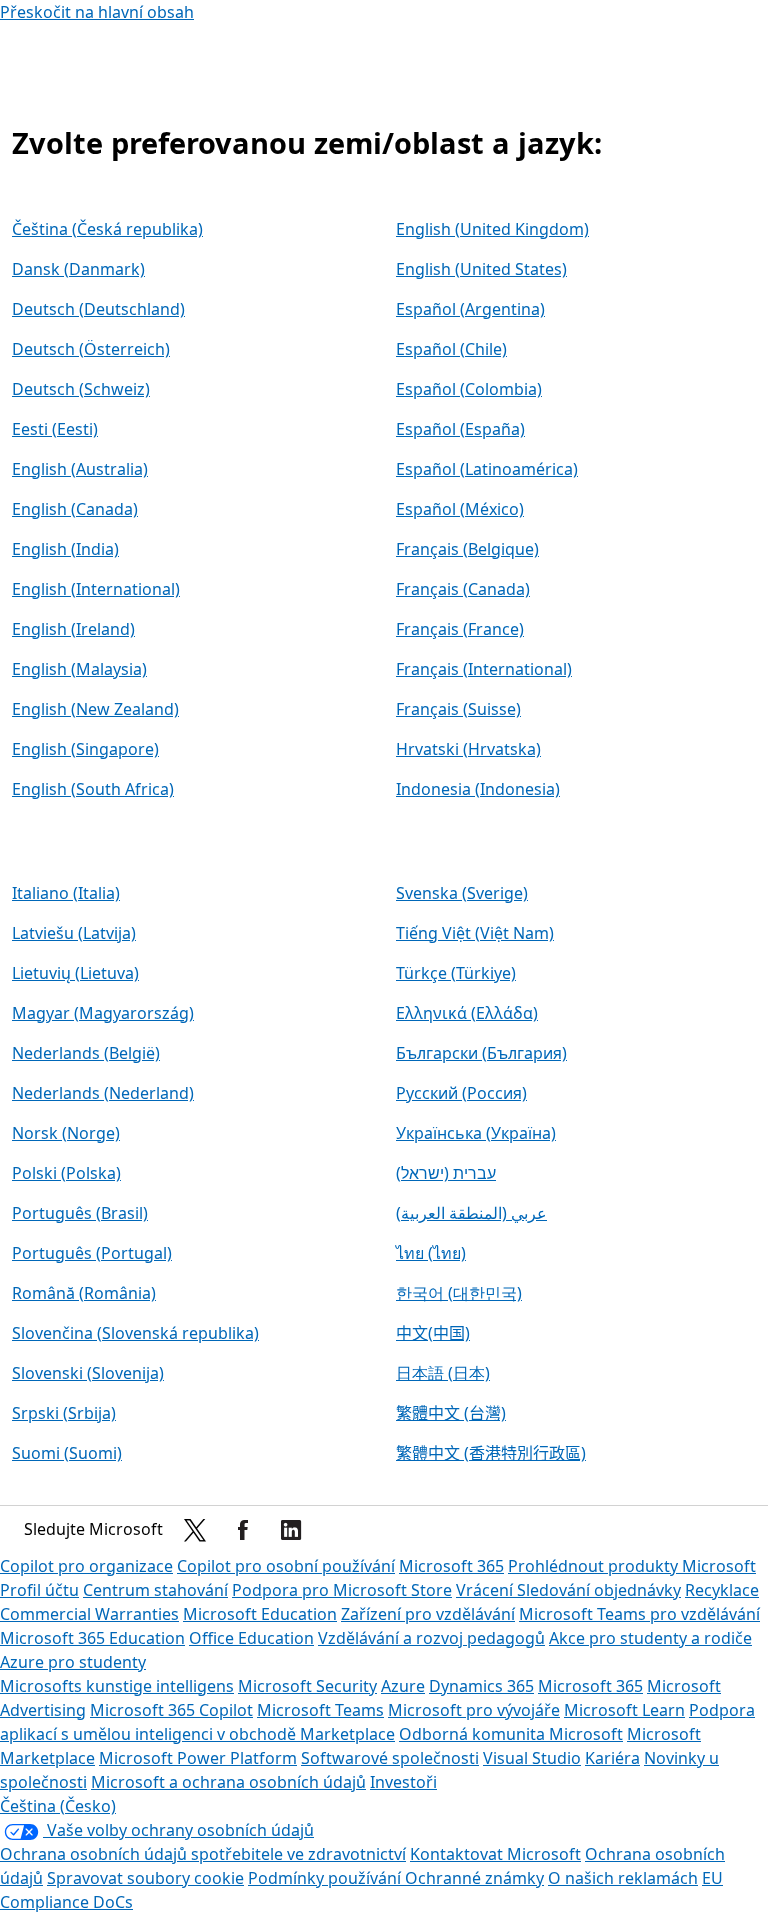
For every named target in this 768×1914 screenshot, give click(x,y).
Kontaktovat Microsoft (495, 1854)
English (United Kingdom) (492, 229)
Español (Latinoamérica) (487, 469)
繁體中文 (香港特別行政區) (491, 1453)
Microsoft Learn (624, 1710)
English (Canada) (75, 509)
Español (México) (460, 509)
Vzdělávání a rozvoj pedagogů (431, 1638)
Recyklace (722, 1590)
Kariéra (612, 1758)
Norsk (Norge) (66, 1133)
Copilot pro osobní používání (286, 1566)
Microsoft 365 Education (92, 1638)
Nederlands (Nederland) (103, 1093)
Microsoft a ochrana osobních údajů (228, 1782)
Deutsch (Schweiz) (81, 389)
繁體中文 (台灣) (451, 1413)
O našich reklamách (623, 1878)
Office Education (251, 1638)
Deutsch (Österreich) (91, 349)
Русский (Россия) (461, 1093)
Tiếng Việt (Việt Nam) (475, 933)
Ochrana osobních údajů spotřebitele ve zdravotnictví (203, 1854)
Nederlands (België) (86, 1053)
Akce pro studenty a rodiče (650, 1638)
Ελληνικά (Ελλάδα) (467, 1013)
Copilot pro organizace (86, 1566)
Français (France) (460, 629)
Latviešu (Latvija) (74, 933)
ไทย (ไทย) (431, 1253)
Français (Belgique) (467, 549)
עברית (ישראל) (446, 1173)
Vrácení (486, 1590)
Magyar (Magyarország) (103, 1013)
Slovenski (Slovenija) (88, 1373)
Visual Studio (532, 1758)
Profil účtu (39, 1590)
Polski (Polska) (66, 1173)
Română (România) (84, 1293)
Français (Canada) (463, 589)
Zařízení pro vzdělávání (428, 1614)
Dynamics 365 (481, 1686)
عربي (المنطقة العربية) (471, 1213)
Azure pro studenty (73, 1662)
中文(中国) (433, 1333)
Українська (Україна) (476, 1133)
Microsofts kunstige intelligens (117, 1686)
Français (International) (484, 669)
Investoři (403, 1782)
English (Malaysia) (79, 669)
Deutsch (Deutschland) (98, 309)
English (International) (96, 589)
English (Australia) (80, 469)
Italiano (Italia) (66, 893)
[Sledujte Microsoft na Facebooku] (243, 1530)
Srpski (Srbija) (64, 1413)
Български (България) (481, 1053)
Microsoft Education (260, 1614)
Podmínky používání (326, 1878)
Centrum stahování (155, 1590)
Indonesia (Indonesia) (478, 789)
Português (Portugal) (92, 1253)
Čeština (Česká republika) (107, 229)
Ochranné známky (474, 1878)
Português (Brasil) (80, 1213)
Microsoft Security (307, 1686)
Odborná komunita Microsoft (511, 1734)
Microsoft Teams (320, 1710)
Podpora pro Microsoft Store (342, 1590)
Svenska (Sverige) (462, 893)
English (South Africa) (93, 789)
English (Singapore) (85, 749)
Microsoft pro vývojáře (474, 1710)
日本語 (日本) (443, 1373)
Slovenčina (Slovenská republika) (135, 1333)
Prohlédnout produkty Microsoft (632, 1566)
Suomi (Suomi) (67, 1453)
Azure (403, 1686)
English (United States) (481, 269)
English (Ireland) (73, 629)
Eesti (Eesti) (55, 429)
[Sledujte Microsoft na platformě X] (195, 1530)
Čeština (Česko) (58, 1806)
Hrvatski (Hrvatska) (468, 749)
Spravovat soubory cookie (145, 1878)
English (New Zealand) (95, 709)
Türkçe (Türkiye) (456, 973)
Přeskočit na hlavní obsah (97, 12)
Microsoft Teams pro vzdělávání (639, 1614)
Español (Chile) (451, 349)
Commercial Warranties (89, 1614)
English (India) (65, 549)
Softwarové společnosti (390, 1758)
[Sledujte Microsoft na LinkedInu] (291, 1530)
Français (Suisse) (458, 709)
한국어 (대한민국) (459, 1293)
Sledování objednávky (599, 1590)
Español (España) (460, 429)
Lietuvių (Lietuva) (75, 973)
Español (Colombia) (469, 389)
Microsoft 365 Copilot (171, 1710)
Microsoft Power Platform (198, 1758)
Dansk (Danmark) (78, 269)
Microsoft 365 (451, 1566)
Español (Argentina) (470, 309)
